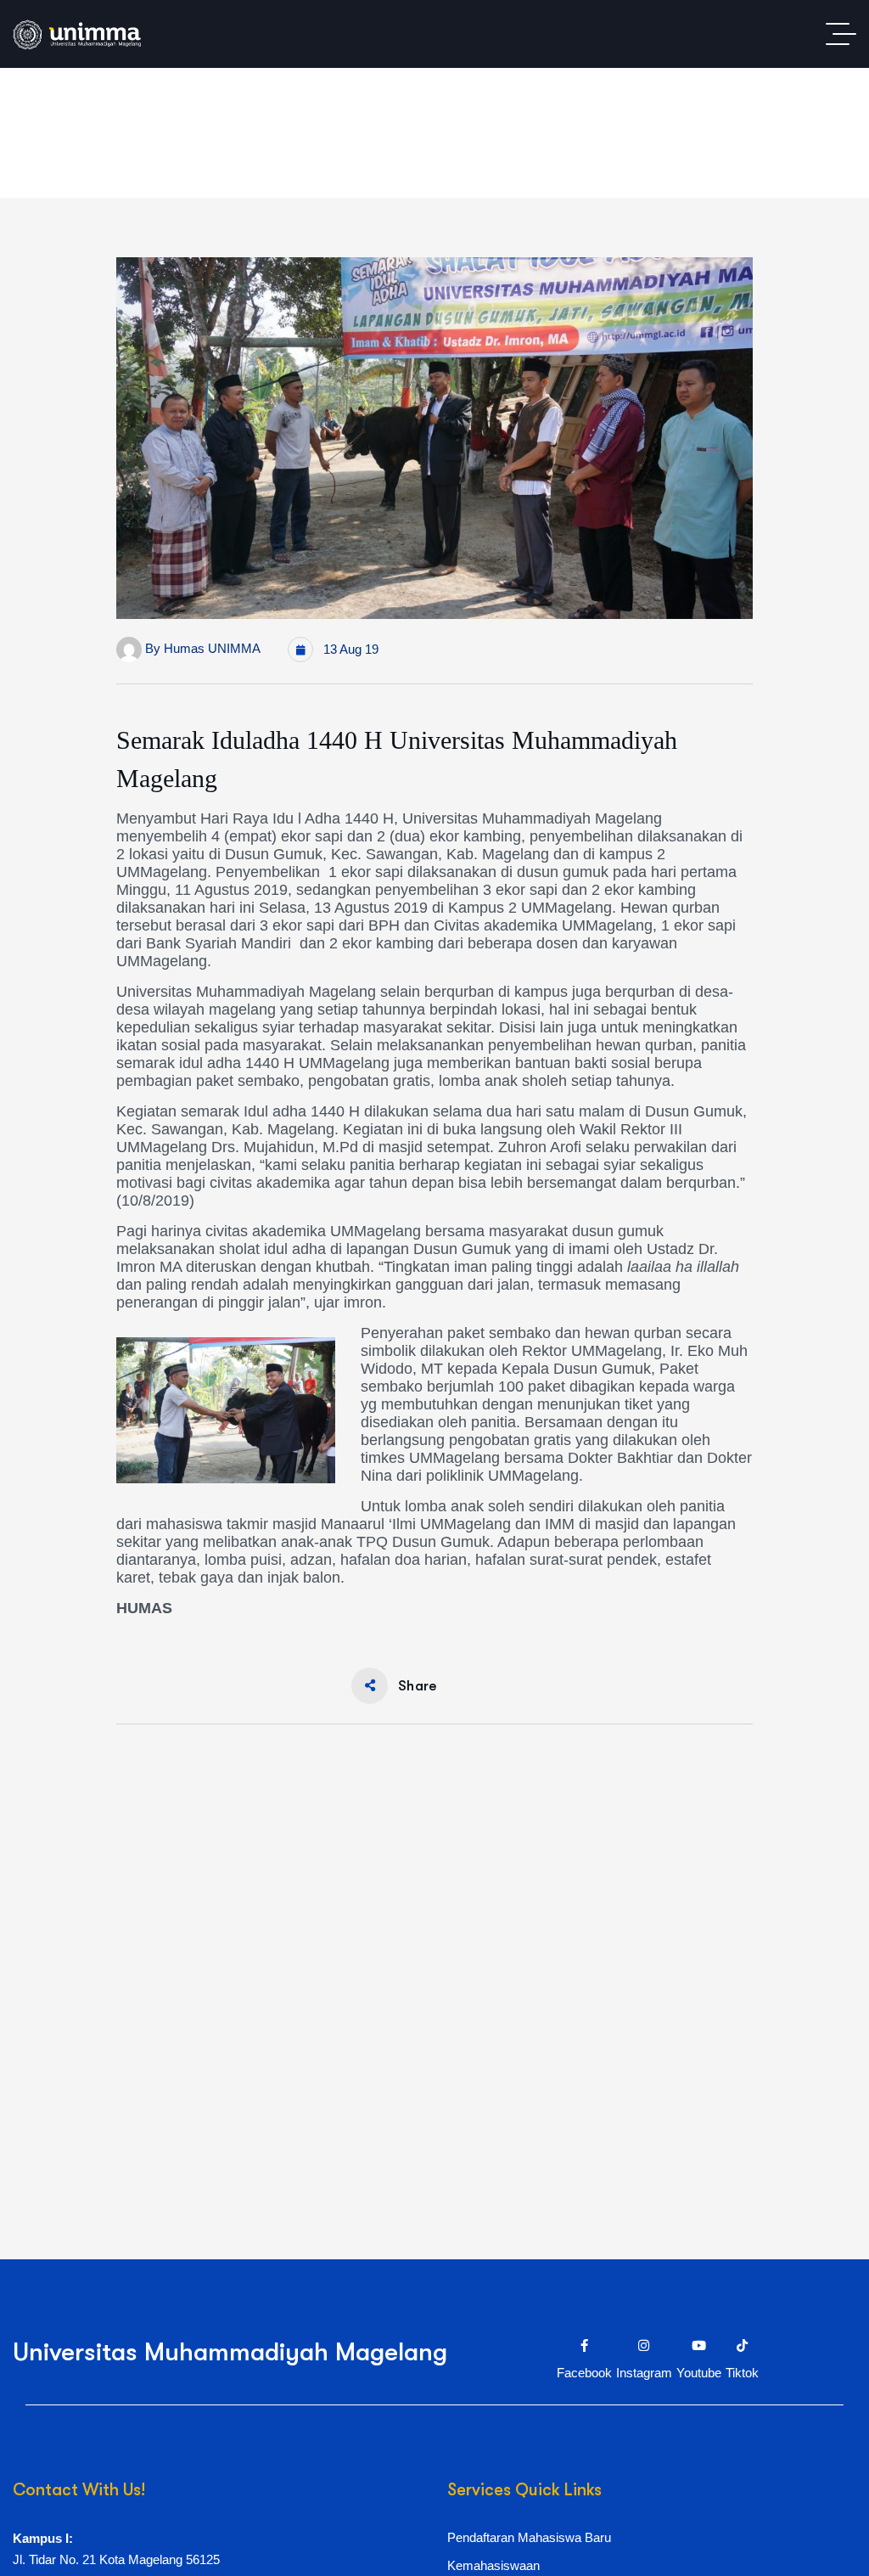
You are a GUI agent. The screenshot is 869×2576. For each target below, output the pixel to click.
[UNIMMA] (77, 34)
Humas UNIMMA (212, 648)
